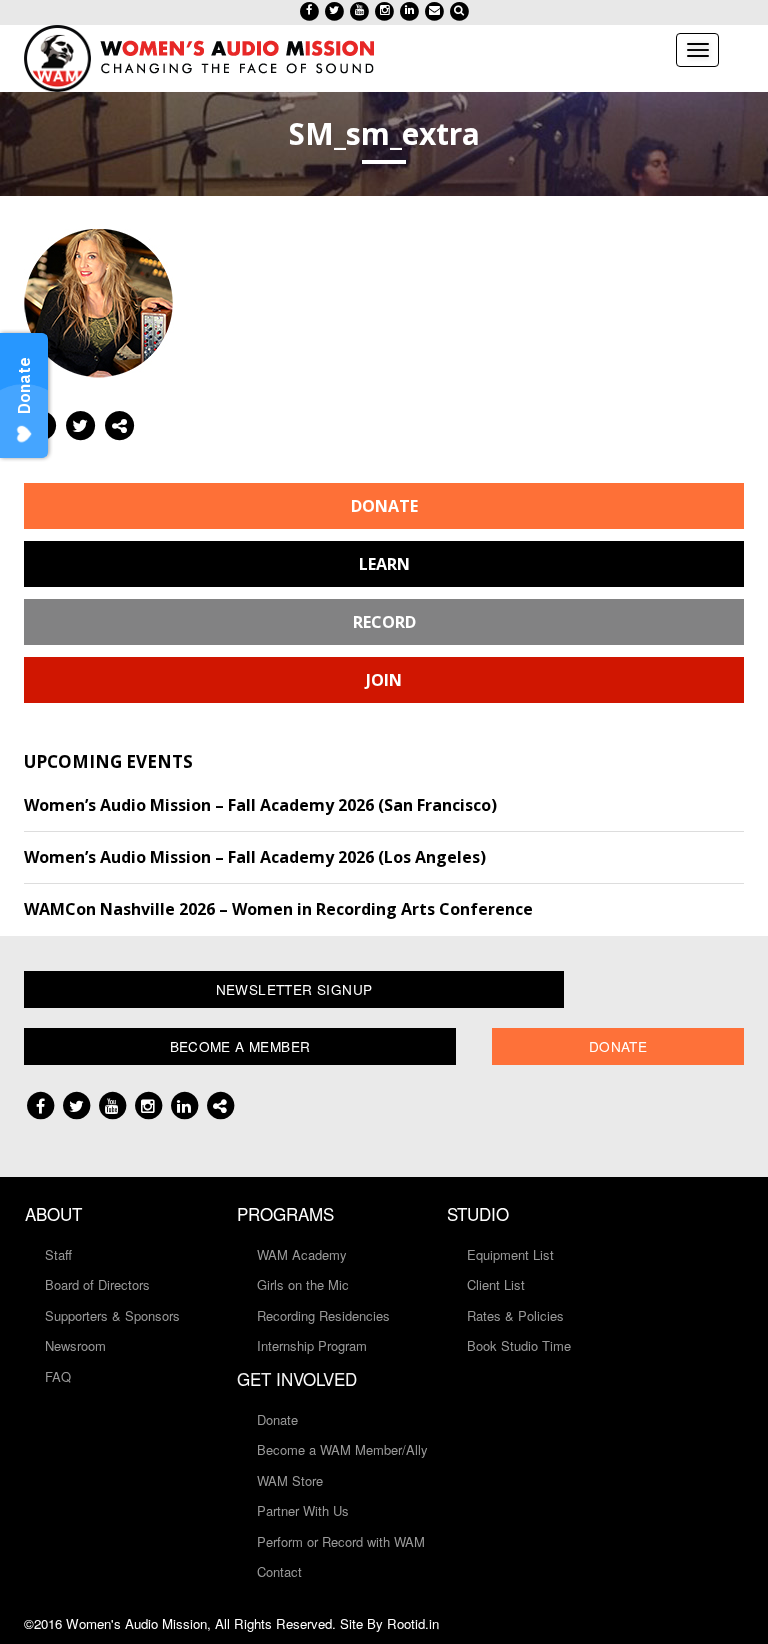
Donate (384, 506)
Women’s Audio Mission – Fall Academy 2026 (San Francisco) (260, 805)
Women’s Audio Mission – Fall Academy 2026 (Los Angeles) (255, 857)
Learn (384, 564)
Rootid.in (413, 1623)
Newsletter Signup (294, 989)
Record (384, 622)
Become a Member (240, 1046)
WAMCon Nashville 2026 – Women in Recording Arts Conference (278, 909)
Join (384, 680)
